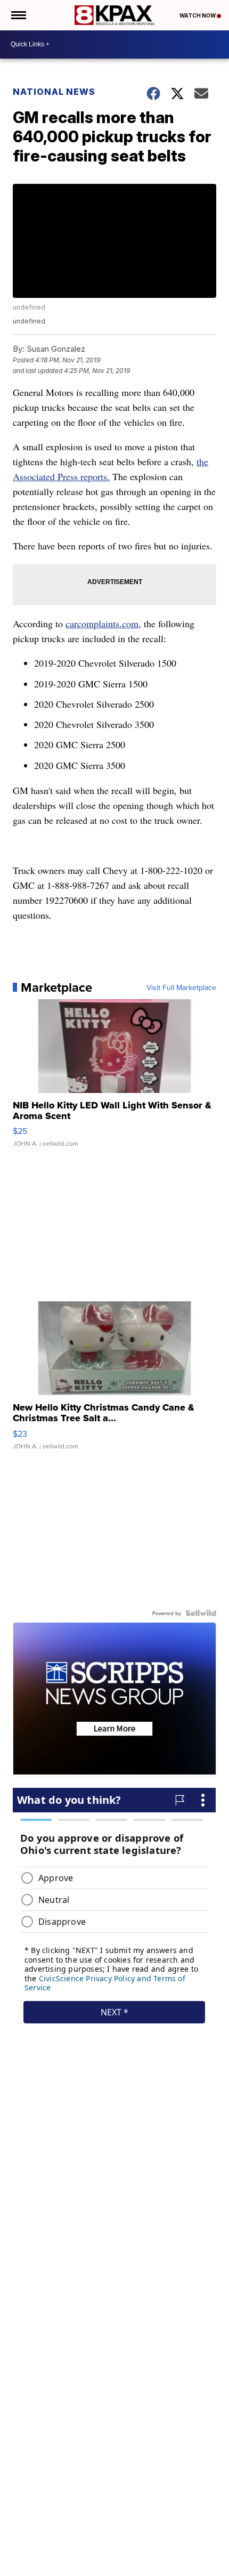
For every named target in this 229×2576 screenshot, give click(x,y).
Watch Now (198, 15)
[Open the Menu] (18, 15)
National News (54, 92)
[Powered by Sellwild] (201, 1613)
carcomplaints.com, (103, 623)
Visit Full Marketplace (181, 987)
